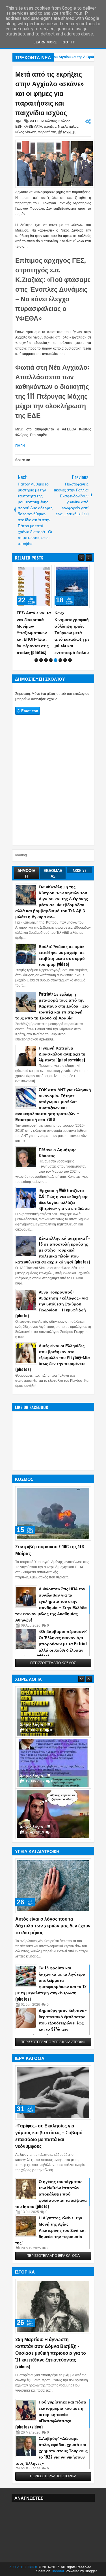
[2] (41, 660)
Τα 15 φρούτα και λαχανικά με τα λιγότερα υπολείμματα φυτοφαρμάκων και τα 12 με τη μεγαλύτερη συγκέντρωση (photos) (51, 1983)
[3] (46, 660)
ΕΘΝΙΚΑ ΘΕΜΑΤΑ (29, 127)
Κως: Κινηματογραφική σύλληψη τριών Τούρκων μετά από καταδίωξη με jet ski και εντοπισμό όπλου (72, 632)
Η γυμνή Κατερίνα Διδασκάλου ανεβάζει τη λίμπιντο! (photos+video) (62, 1054)
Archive (80, 870)
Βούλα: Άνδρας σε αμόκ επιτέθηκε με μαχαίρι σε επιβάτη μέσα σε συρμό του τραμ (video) (62, 955)
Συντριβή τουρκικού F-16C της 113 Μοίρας (50, 1550)
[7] (65, 660)
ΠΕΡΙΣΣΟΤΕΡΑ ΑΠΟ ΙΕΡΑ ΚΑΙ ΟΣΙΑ (53, 2256)
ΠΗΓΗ (20, 446)
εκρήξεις (50, 127)
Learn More (45, 42)
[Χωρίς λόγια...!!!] (53, 1712)
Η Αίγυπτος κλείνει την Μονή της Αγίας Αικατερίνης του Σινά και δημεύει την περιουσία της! (50, 2230)
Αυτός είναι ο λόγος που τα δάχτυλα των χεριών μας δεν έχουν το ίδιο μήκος (53, 1925)
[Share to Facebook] (33, 571)
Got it (69, 42)
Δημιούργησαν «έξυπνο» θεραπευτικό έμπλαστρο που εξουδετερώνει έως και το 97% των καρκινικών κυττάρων (51, 2023)
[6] (60, 660)
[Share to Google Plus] (46, 571)
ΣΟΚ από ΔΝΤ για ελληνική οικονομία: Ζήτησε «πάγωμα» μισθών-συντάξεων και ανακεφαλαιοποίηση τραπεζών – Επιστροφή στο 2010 (53, 1104)
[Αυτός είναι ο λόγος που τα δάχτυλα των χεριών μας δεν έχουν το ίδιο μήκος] (53, 1886)
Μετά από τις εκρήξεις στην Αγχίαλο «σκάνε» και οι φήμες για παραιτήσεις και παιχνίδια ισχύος (49, 93)
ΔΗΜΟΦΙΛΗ (26, 873)
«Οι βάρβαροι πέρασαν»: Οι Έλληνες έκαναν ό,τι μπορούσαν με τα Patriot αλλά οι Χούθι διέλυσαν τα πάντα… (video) (51, 1644)
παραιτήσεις (47, 132)
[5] (56, 660)
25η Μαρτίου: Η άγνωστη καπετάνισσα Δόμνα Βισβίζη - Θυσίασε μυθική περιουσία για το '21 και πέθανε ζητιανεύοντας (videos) (51, 2353)
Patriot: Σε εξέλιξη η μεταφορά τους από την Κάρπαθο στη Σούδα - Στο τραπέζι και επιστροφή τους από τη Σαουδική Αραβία (52, 1006)
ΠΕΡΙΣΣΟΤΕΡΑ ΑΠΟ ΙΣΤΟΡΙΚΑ (53, 2476)
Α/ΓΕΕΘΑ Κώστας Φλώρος (50, 121)
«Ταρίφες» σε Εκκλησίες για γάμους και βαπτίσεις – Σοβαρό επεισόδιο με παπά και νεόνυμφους (49, 2136)
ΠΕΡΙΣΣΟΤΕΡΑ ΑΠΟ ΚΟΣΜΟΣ (53, 1663)
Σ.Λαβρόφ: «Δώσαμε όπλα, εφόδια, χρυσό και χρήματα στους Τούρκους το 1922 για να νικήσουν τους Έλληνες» (51, 2450)
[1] (36, 660)
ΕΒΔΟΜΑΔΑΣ (53, 873)
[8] (70, 660)
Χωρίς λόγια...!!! (35, 1724)
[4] (51, 660)
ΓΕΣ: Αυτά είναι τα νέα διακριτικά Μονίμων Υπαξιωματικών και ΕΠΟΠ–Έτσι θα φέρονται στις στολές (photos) (34, 632)
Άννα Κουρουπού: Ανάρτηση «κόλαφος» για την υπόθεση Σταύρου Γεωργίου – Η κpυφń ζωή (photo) (52, 1304)
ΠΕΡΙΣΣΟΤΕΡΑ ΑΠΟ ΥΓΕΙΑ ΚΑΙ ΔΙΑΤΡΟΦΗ (53, 2042)
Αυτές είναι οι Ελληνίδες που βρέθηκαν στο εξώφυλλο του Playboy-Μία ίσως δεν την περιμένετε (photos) (53, 1357)
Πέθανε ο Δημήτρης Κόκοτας (58, 1152)
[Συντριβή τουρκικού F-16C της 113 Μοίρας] (53, 1513)
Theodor (58, 2571)
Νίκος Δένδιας (26, 132)
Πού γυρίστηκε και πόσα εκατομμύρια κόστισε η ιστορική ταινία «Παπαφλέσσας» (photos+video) (51, 2414)
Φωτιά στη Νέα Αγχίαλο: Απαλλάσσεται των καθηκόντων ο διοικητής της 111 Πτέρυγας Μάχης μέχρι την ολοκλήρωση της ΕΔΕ (52, 391)
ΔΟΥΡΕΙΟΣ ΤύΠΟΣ (24, 2567)
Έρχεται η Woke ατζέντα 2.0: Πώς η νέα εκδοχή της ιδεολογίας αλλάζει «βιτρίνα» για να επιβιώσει (65, 1199)
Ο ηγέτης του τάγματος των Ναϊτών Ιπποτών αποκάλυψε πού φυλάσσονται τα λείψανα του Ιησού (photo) (51, 2194)
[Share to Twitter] (39, 571)
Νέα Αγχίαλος (68, 127)
